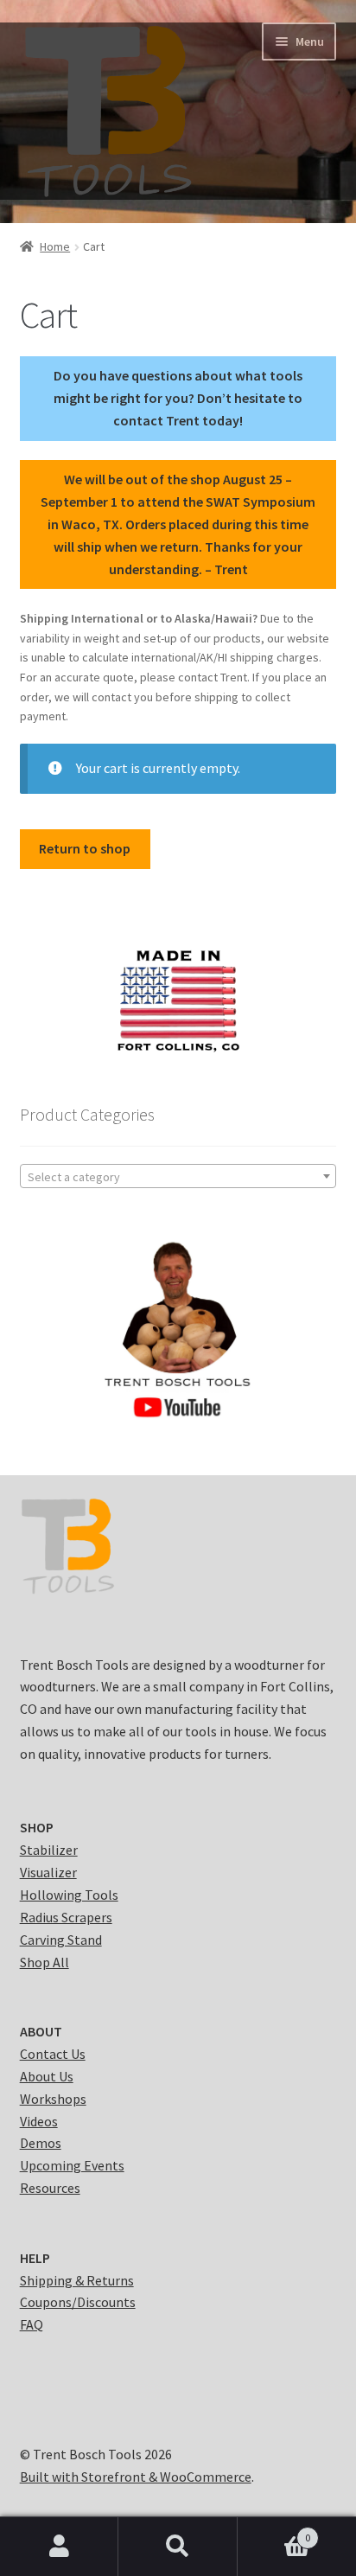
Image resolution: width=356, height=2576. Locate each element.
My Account (59, 2547)
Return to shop (85, 848)
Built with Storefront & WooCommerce (136, 2477)
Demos (41, 2143)
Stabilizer (49, 1850)
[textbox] (178, 1177)
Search (178, 2547)
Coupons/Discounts (78, 2302)
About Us (47, 2076)
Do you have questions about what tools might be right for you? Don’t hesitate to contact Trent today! (178, 398)
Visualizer (48, 1872)
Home (55, 246)
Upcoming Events (72, 2165)
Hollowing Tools (69, 1895)
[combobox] (178, 1176)
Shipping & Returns (77, 2280)
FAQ (32, 2324)
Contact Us (53, 2054)
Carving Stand (61, 1940)
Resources (50, 2188)
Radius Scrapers (66, 1917)
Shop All (44, 1962)
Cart (274, 2531)
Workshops (53, 2099)
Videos (39, 2121)
